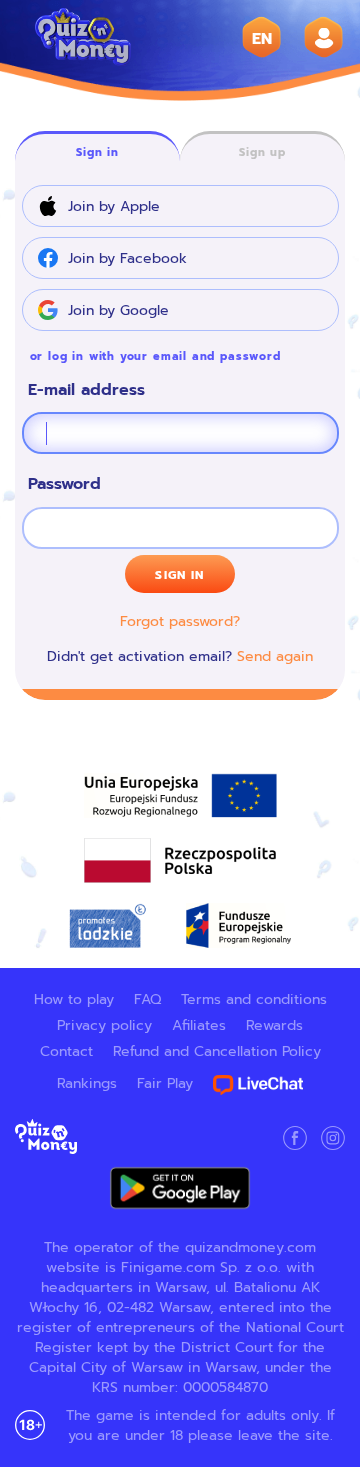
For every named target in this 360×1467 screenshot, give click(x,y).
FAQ (147, 999)
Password (64, 484)
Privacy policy (104, 1025)
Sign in (97, 152)
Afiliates (199, 1025)
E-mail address (86, 390)
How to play (74, 999)
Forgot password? (180, 621)
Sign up (262, 152)
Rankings (87, 1083)
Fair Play (165, 1083)
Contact (66, 1051)
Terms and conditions (254, 999)
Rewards (274, 1025)
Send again (275, 656)
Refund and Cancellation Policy (217, 1051)
